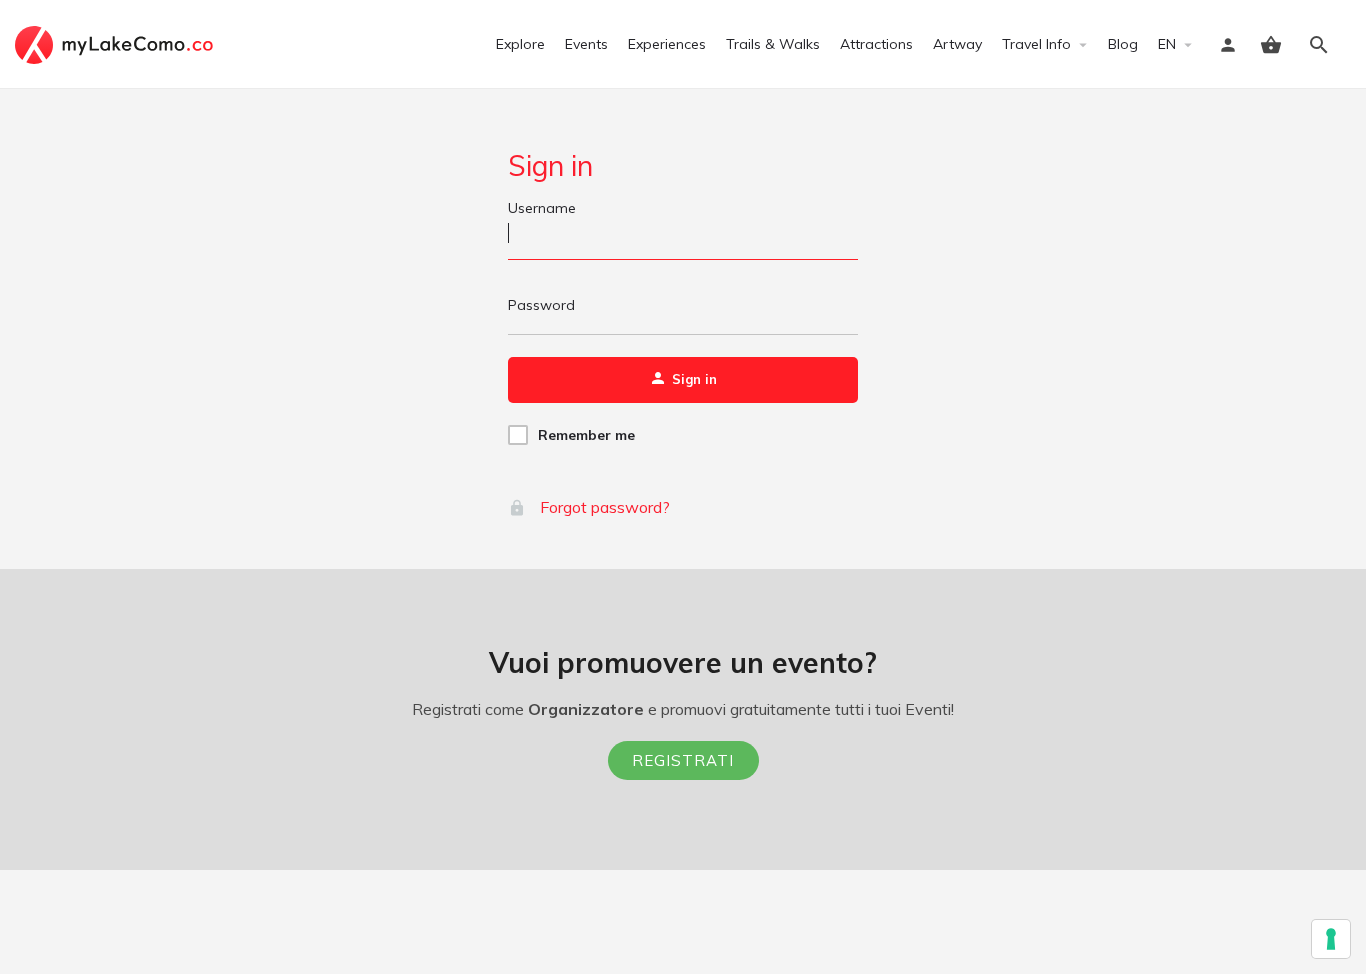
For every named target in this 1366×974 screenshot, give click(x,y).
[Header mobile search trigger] (1319, 45)
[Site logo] (116, 43)
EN (1167, 44)
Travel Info (1036, 44)
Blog (1123, 44)
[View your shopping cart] (1271, 45)
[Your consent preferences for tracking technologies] (1331, 939)
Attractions (876, 44)
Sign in (550, 165)
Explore (520, 44)
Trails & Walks (773, 44)
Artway (957, 44)
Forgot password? (603, 507)
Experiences (667, 44)
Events (586, 44)
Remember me (586, 435)
